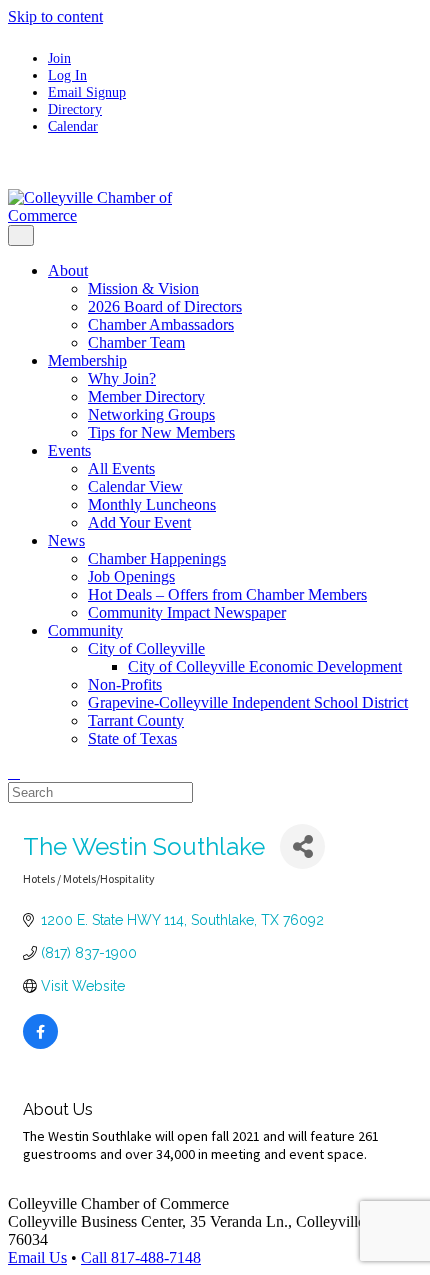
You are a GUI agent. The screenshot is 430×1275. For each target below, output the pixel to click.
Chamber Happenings (157, 558)
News (66, 540)
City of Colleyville (146, 648)
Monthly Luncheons (152, 504)
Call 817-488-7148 (141, 1257)
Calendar (73, 126)
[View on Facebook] (40, 1044)
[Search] (14, 772)
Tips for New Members (161, 432)
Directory (75, 109)
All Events (121, 468)
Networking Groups (151, 414)
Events (69, 450)
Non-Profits (125, 684)
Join (59, 58)
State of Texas (132, 738)
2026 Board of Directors (165, 306)
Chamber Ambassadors (161, 324)
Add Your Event (139, 522)
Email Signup (87, 92)
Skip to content (55, 16)
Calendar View (135, 486)
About (68, 270)
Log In (67, 75)
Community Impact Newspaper (187, 612)
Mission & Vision (143, 288)
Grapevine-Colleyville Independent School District (248, 702)
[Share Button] (302, 846)
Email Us (37, 1257)
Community (85, 630)
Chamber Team (136, 342)
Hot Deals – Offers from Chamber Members (227, 594)
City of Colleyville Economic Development (265, 666)
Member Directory (146, 396)
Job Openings (131, 576)
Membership (87, 360)
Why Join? (122, 378)
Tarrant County (136, 720)
